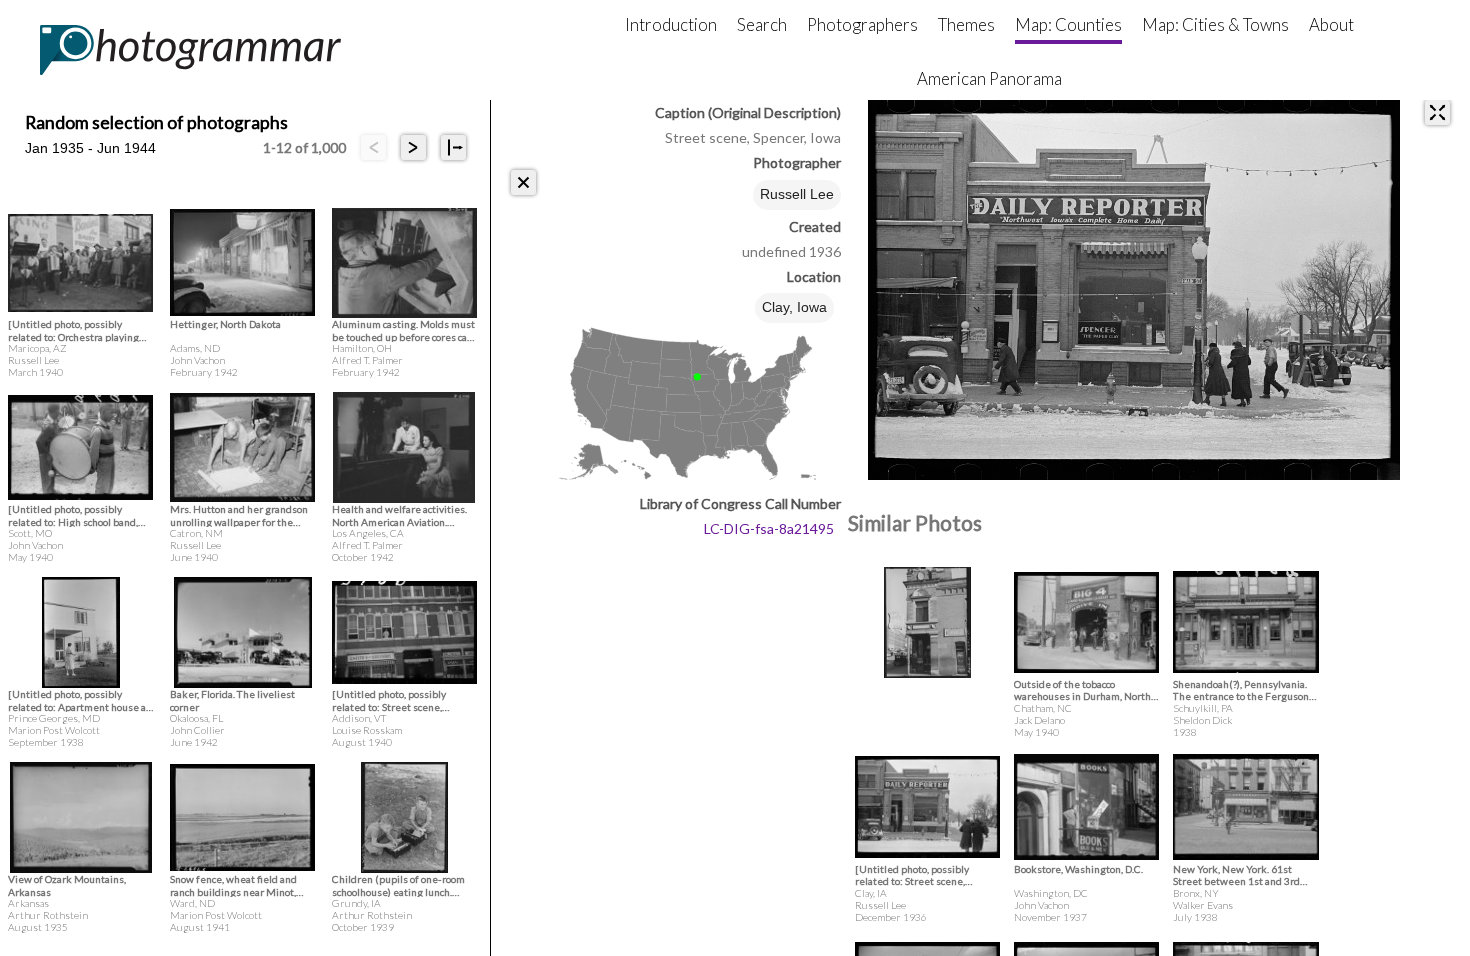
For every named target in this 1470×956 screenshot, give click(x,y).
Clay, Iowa (794, 307)
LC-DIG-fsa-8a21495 (769, 528)
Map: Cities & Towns (1215, 24)
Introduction (671, 24)
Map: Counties (1068, 24)
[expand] (1437, 112)
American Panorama (989, 78)
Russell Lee (797, 194)
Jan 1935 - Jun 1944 (90, 148)
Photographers (862, 24)
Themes (966, 24)
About (1331, 24)
